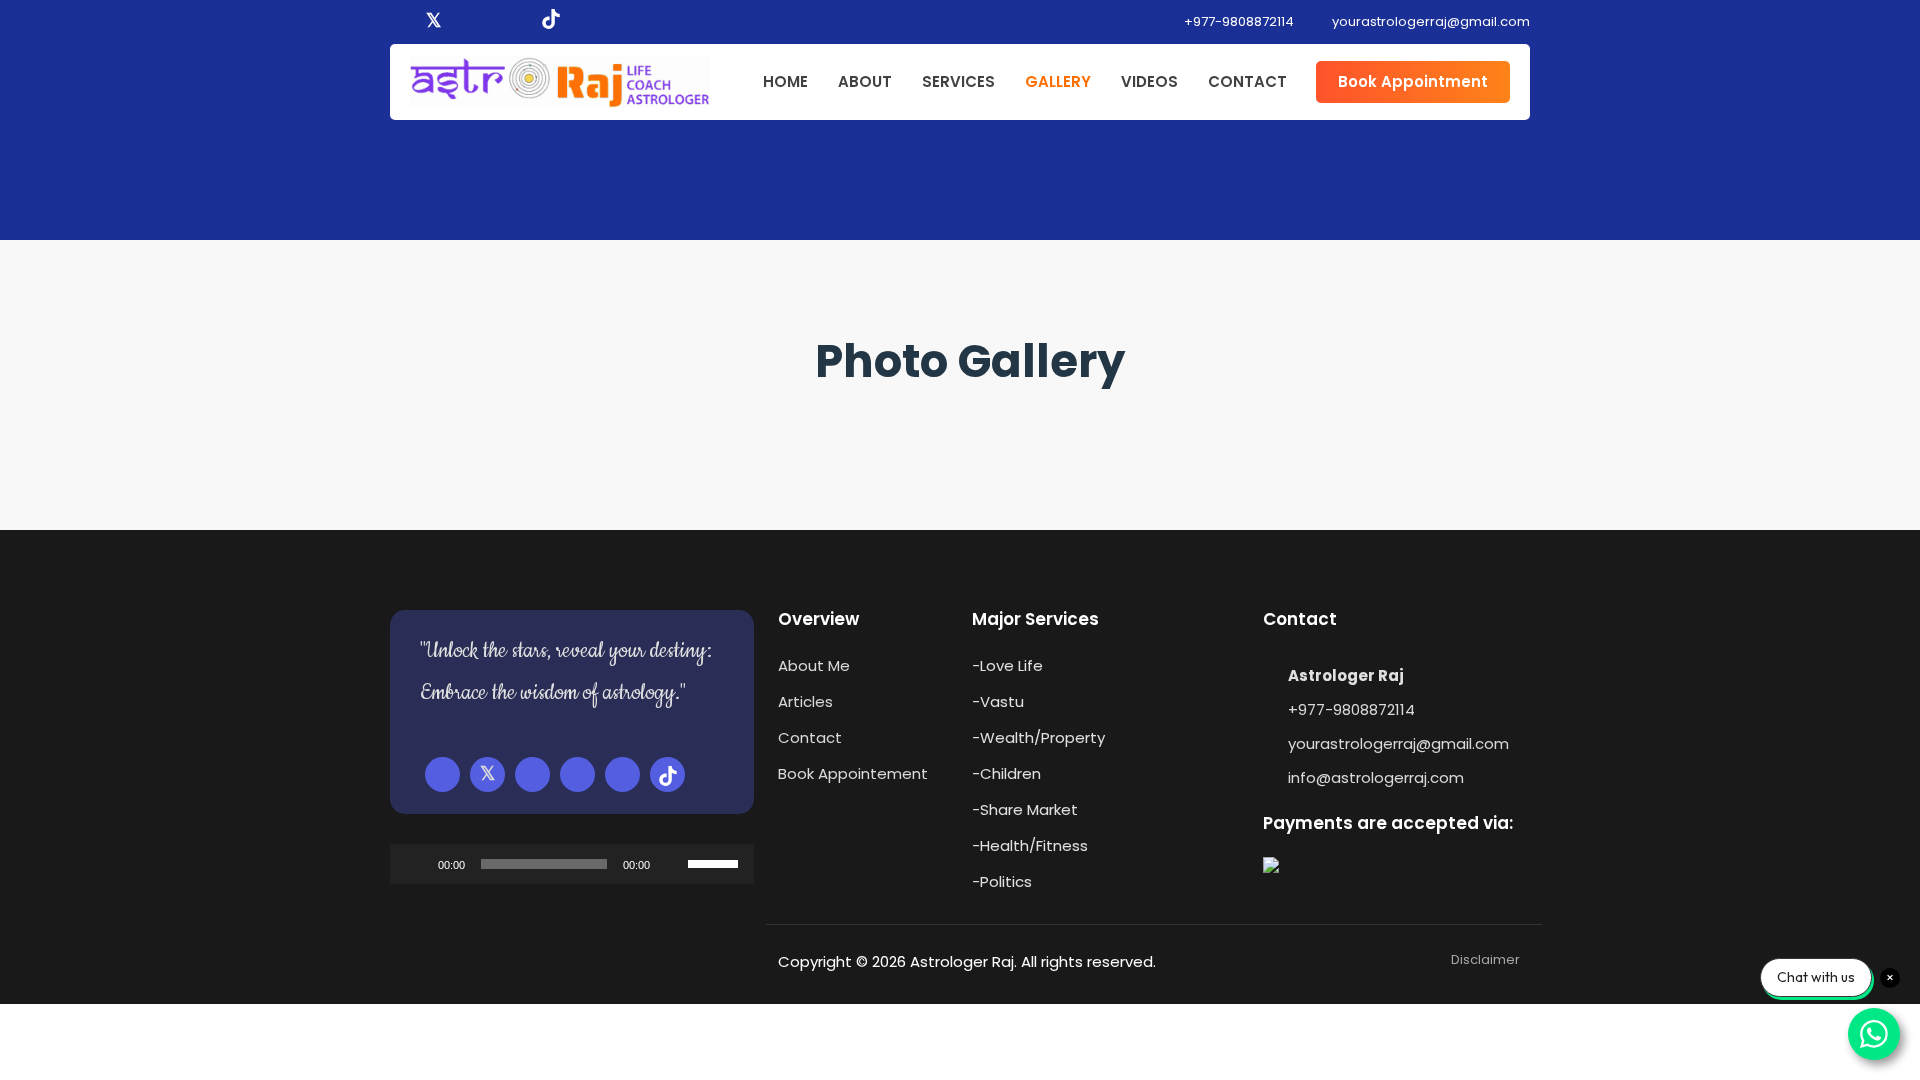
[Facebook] (404, 21)
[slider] (716, 862)
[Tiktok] (551, 21)
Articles (805, 701)
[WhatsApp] (519, 21)
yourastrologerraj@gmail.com (1398, 743)
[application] (572, 864)
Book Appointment (1413, 81)
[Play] (416, 864)
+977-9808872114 (1237, 22)
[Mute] (672, 864)
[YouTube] (463, 21)
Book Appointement (853, 773)
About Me (814, 665)
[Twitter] (433, 21)
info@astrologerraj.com (1376, 777)
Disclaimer (1485, 959)
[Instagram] (491, 21)
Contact (810, 737)
